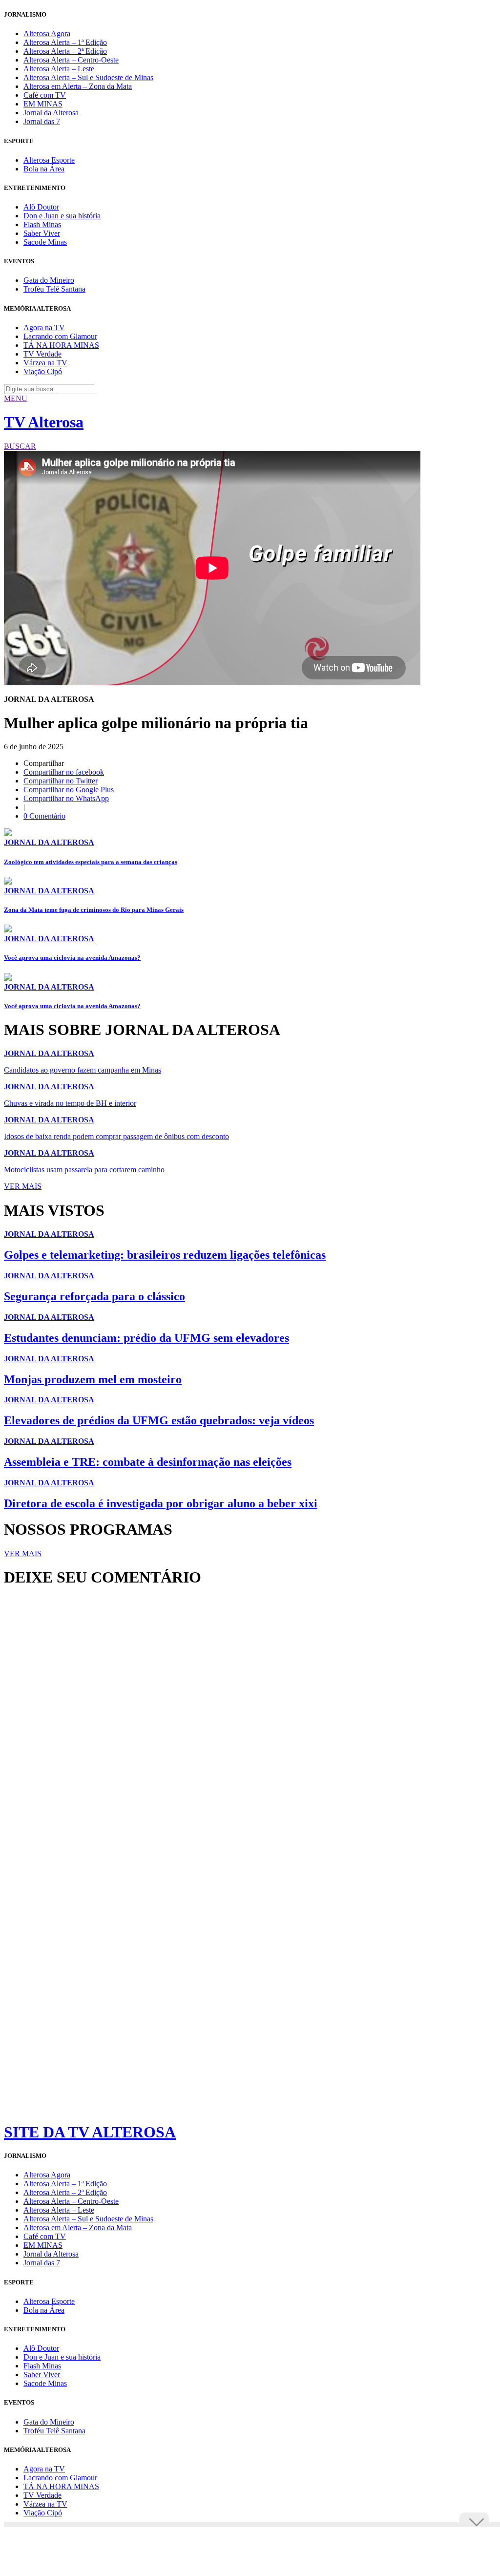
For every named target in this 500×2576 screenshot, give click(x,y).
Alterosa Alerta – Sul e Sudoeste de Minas (88, 77)
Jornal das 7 (42, 121)
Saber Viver (42, 233)
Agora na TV (44, 327)
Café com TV (45, 95)
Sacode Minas (45, 242)
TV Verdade (42, 354)
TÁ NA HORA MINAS (61, 345)
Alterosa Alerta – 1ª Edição (65, 42)
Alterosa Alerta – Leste (59, 69)
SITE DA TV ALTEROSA (90, 2132)
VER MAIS (23, 1186)
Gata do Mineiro (49, 280)
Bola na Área (44, 169)
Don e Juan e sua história (62, 216)
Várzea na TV (45, 363)
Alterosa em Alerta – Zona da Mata (78, 86)
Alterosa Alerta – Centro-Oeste (71, 60)
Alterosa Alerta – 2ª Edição (65, 51)
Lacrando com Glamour (60, 336)
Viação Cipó (43, 371)
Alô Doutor (41, 207)
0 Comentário (44, 816)
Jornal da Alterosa (51, 113)
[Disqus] (250, 1728)
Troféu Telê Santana (54, 289)
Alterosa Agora (47, 33)
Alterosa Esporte (49, 160)
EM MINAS (43, 104)
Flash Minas (42, 224)
